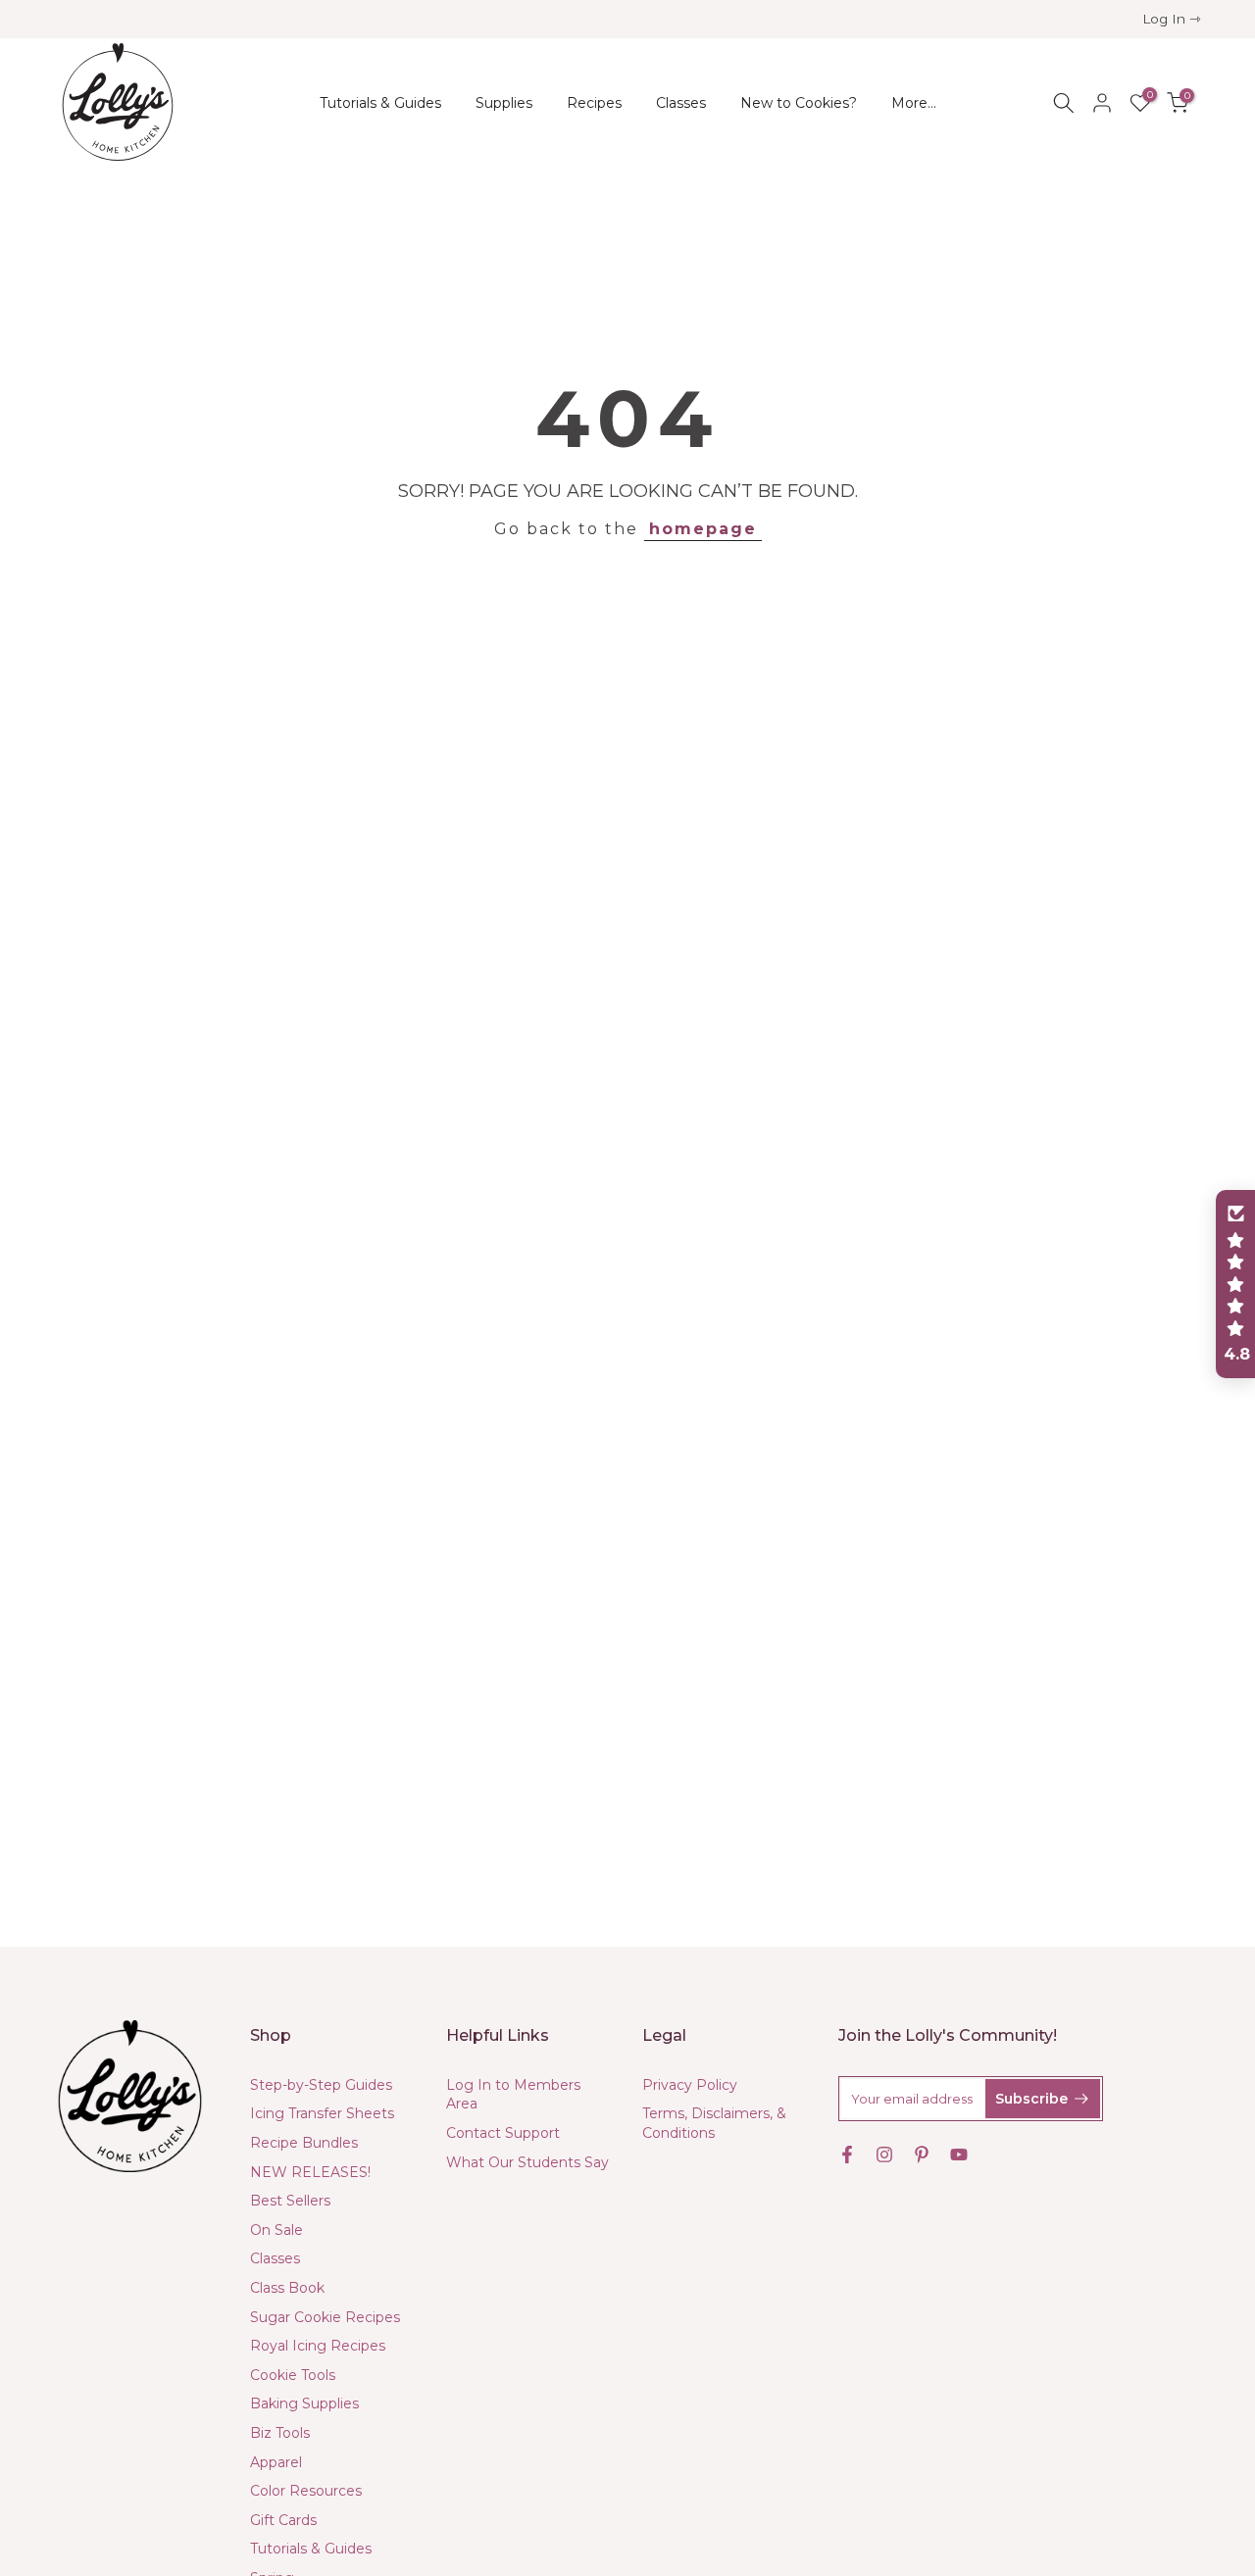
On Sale (276, 2230)
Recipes (594, 103)
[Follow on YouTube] (959, 2155)
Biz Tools (280, 2433)
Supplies (504, 103)
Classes (681, 103)
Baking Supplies (304, 2403)
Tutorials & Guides (380, 103)
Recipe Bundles (304, 2143)
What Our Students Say (527, 2162)
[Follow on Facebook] (847, 2155)
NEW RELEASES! (310, 2172)
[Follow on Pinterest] (922, 2155)
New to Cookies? (799, 103)
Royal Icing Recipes (318, 2346)
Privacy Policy (690, 2085)
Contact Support (503, 2133)
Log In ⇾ (1172, 19)
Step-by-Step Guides (321, 2085)
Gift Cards (283, 2520)
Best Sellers (290, 2201)
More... (914, 103)
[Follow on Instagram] (884, 2155)
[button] (1235, 1284)
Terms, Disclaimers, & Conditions (714, 2123)
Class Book (287, 2288)
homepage (703, 529)
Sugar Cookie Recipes (325, 2317)
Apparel (276, 2462)
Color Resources (306, 2491)
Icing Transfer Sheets (322, 2113)
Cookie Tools (293, 2375)
